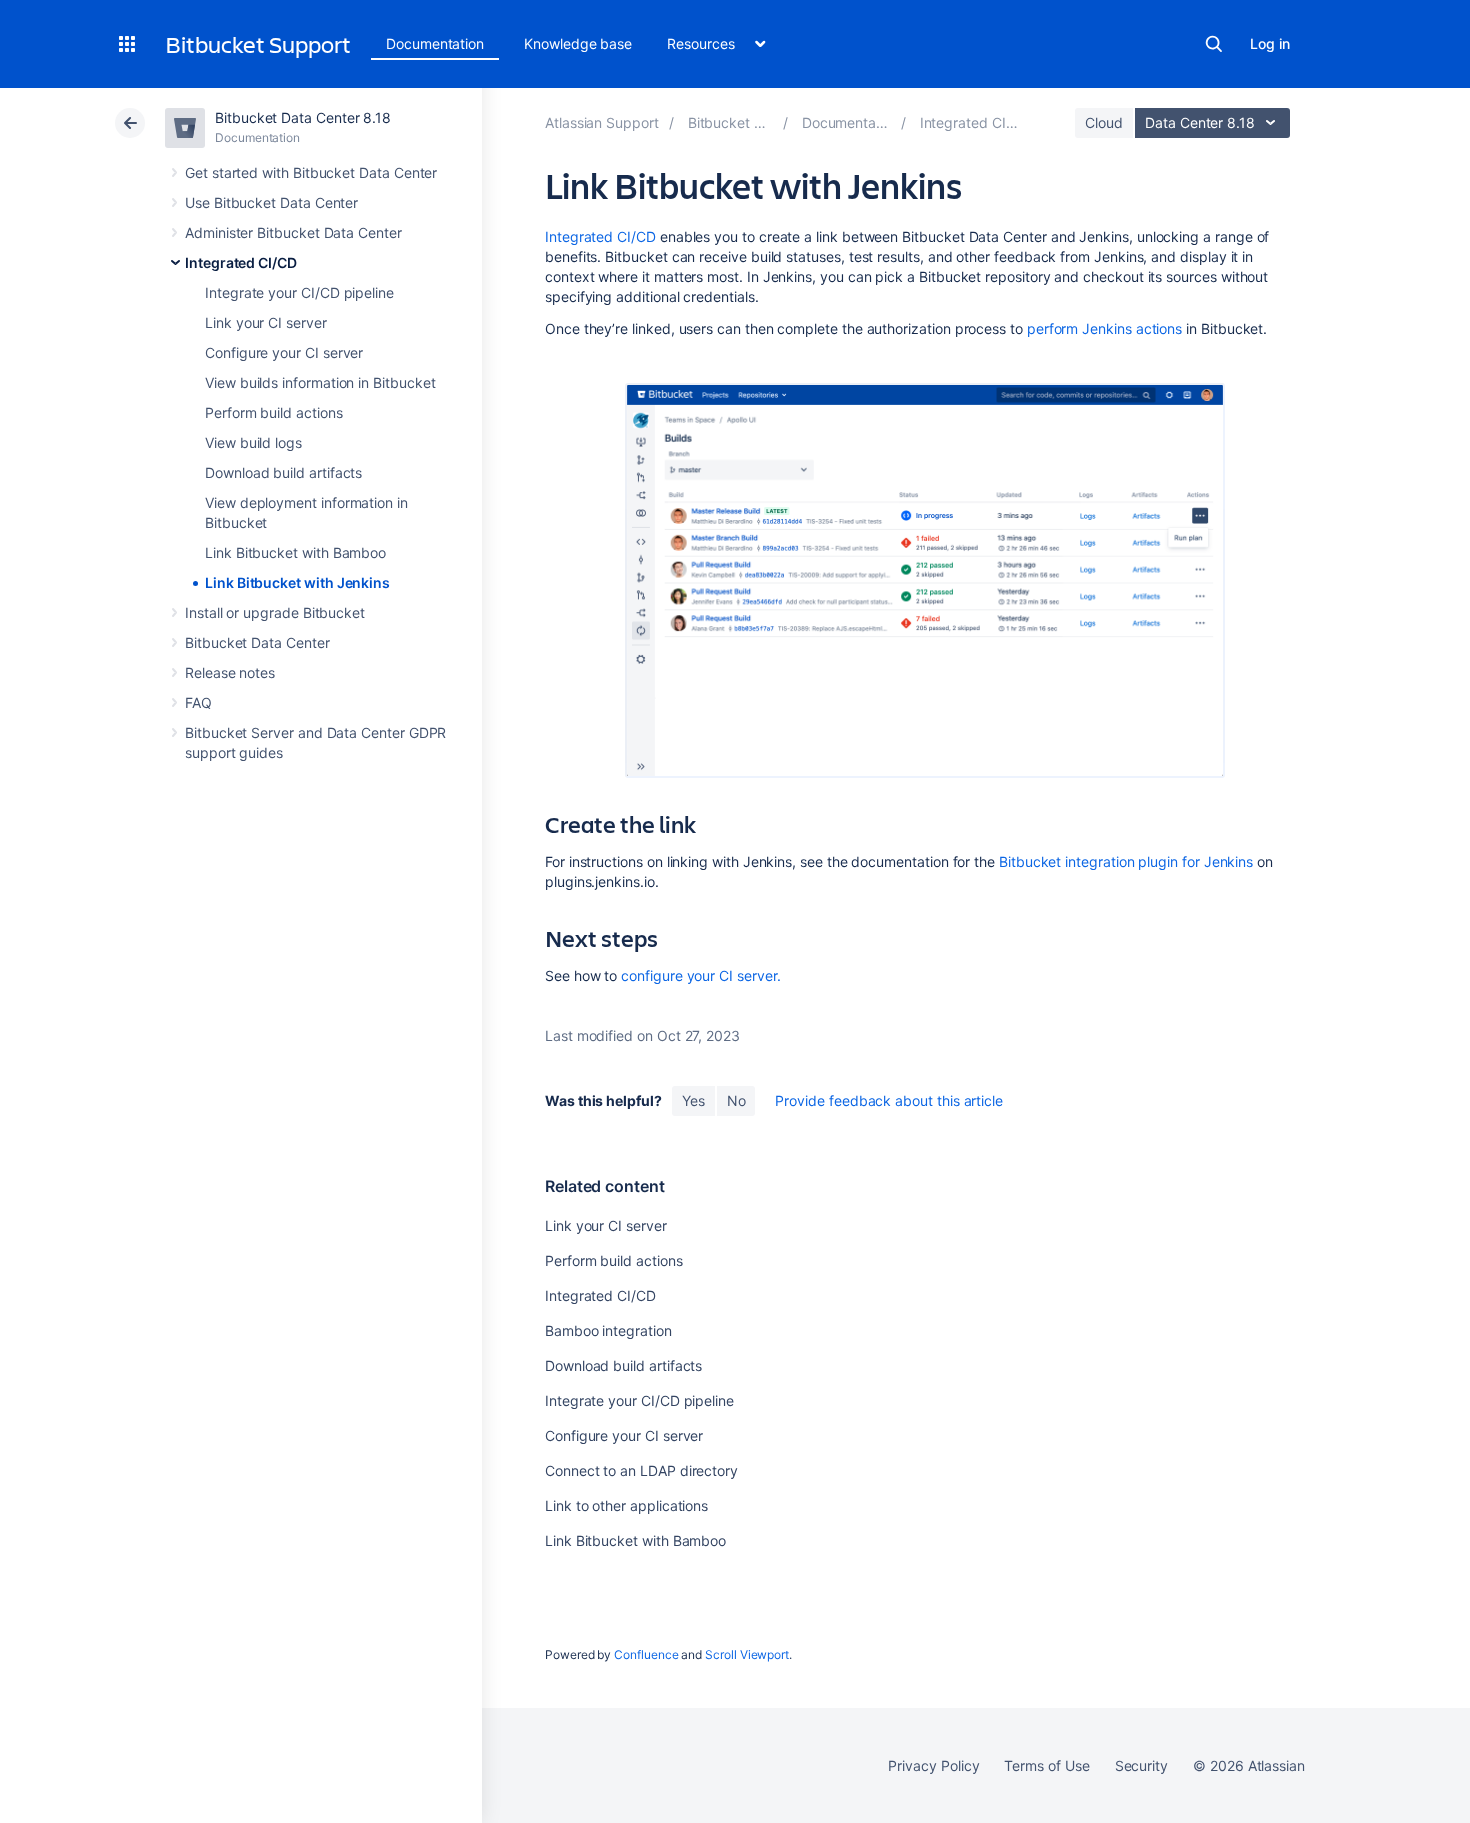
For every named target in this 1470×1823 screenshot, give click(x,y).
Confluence (646, 1654)
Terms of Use (1046, 1765)
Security (1141, 1765)
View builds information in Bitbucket (320, 382)
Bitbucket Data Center (257, 642)
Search (1214, 44)
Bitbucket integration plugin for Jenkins (1126, 861)
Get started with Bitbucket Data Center (311, 172)
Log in (1270, 43)
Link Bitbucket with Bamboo (295, 552)
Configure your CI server (284, 352)
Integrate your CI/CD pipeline (299, 292)
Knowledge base (578, 43)
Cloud (1104, 122)
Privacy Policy (933, 1765)
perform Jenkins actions (1104, 328)
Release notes (230, 672)
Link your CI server (266, 322)
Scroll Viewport (747, 1654)
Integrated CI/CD (241, 262)
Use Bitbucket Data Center (271, 202)
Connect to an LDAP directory (641, 1470)
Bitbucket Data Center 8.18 (303, 117)
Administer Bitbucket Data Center (293, 232)
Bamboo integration (608, 1330)
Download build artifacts (283, 472)
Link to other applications (626, 1505)
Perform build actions (274, 412)
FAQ (198, 702)
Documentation (435, 43)
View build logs (253, 442)
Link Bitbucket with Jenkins (297, 582)
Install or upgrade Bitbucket (275, 612)
